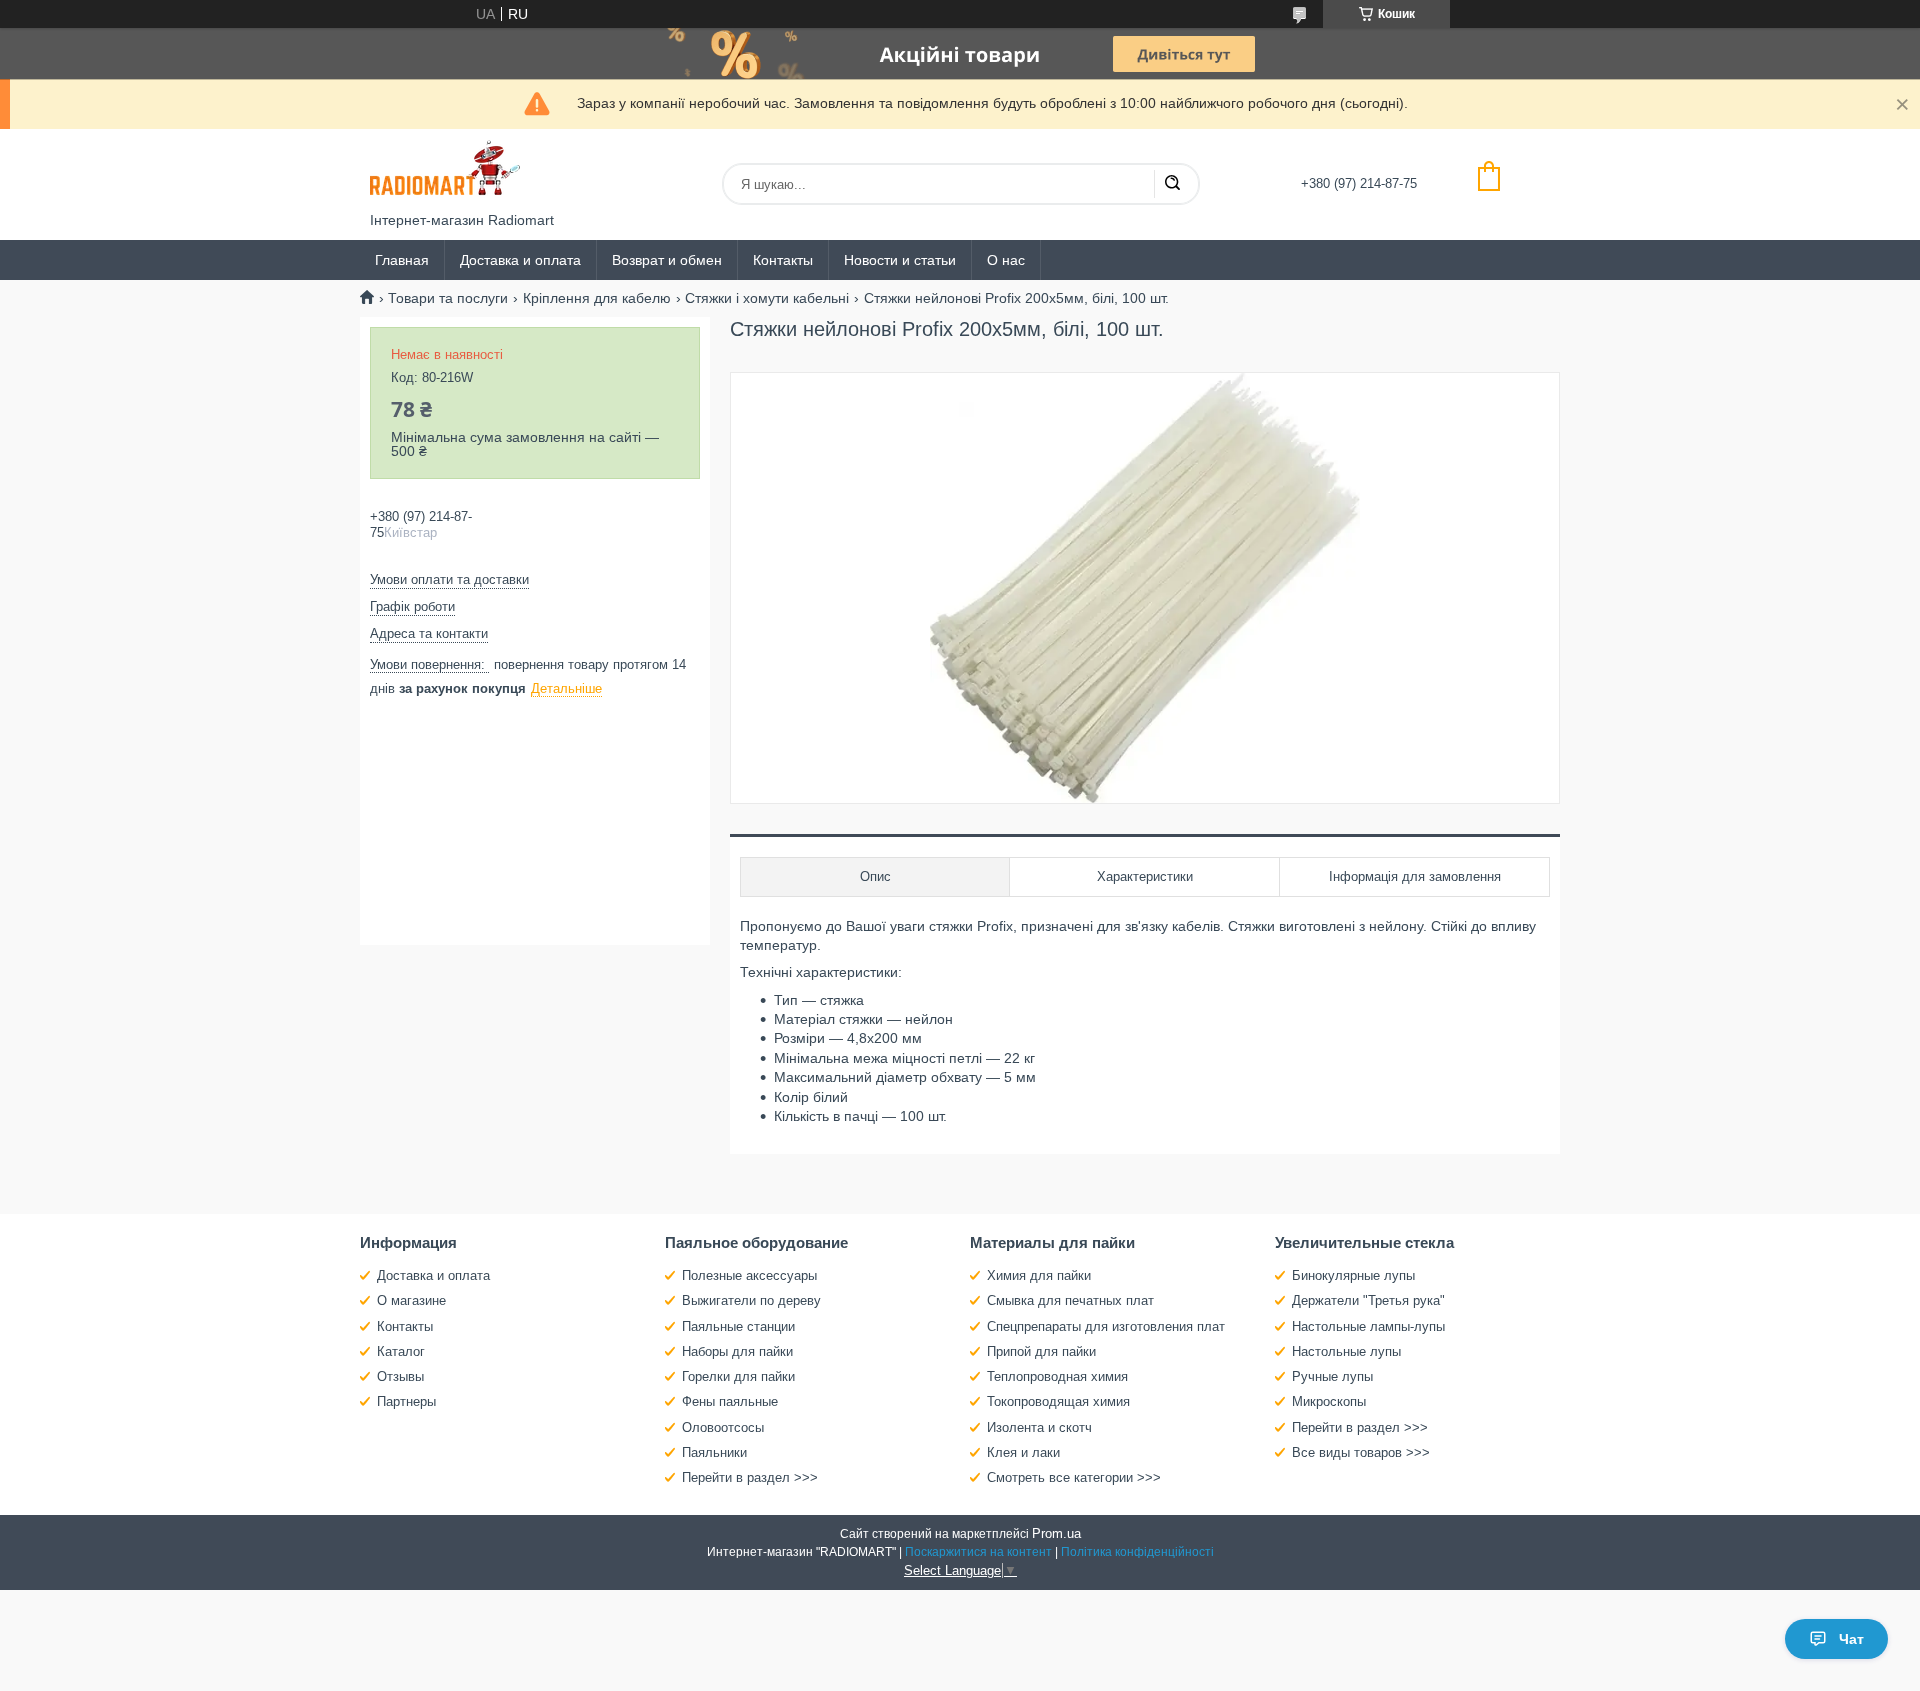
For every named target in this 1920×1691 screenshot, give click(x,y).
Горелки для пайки (738, 1376)
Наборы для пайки (737, 1351)
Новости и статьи (900, 260)
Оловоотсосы (723, 1427)
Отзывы (400, 1376)
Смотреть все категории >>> (1074, 1477)
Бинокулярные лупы (1353, 1275)
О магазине (411, 1300)
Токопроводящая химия (1058, 1401)
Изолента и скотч (1039, 1427)
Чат (1851, 1639)
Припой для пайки (1041, 1351)
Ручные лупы (1332, 1376)
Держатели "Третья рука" (1368, 1300)
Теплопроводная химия (1057, 1376)
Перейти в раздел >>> (750, 1477)
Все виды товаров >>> (1361, 1452)
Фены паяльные (730, 1401)
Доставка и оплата (520, 260)
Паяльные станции (738, 1326)
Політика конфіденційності (1137, 1552)
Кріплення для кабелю (597, 298)
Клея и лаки (1023, 1452)
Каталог (401, 1351)
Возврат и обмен (667, 260)
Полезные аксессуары (749, 1275)
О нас (1006, 260)
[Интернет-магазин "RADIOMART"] (445, 170)
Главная (402, 260)
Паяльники (714, 1452)
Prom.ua (1056, 1533)
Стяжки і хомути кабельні (767, 298)
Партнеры (406, 1401)
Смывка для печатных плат (1070, 1300)
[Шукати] (1172, 184)
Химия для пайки (1039, 1275)
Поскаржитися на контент (978, 1552)
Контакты (783, 260)
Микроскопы (1329, 1401)
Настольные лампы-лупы (1368, 1326)
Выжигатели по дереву (751, 1300)
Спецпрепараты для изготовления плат (1106, 1326)
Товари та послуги (448, 298)
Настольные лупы (1346, 1351)
